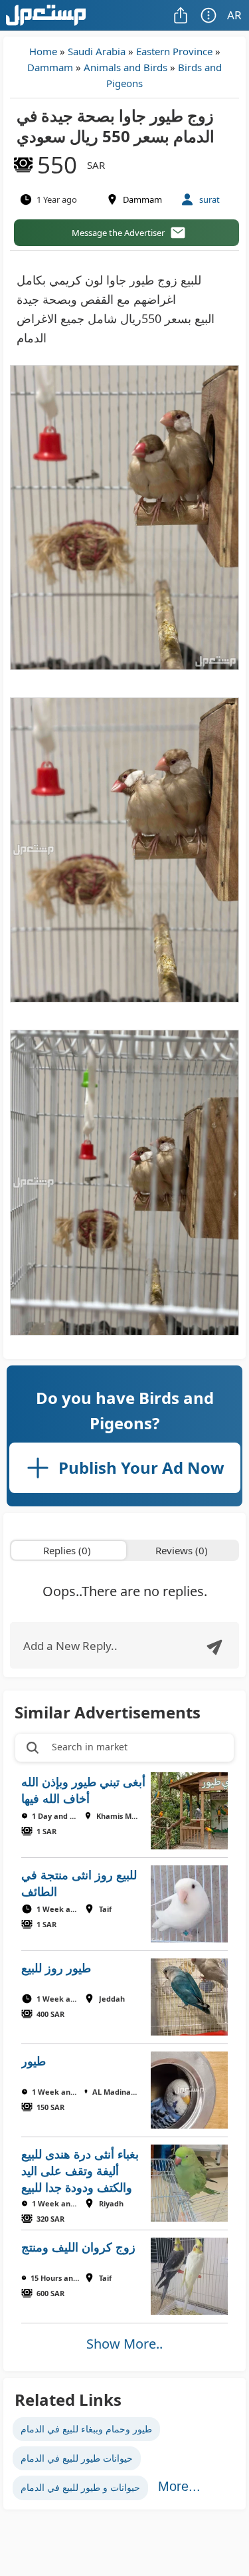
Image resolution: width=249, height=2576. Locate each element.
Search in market (90, 1747)
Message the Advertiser (118, 233)
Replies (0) (67, 1550)
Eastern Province (174, 51)
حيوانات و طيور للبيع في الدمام (80, 2487)
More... (179, 2486)
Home (43, 51)
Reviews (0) (182, 1550)
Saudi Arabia (97, 51)
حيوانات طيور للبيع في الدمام (77, 2458)
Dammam (50, 67)
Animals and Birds (125, 67)
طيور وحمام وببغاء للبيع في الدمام (86, 2429)
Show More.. (124, 2344)
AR (234, 15)
